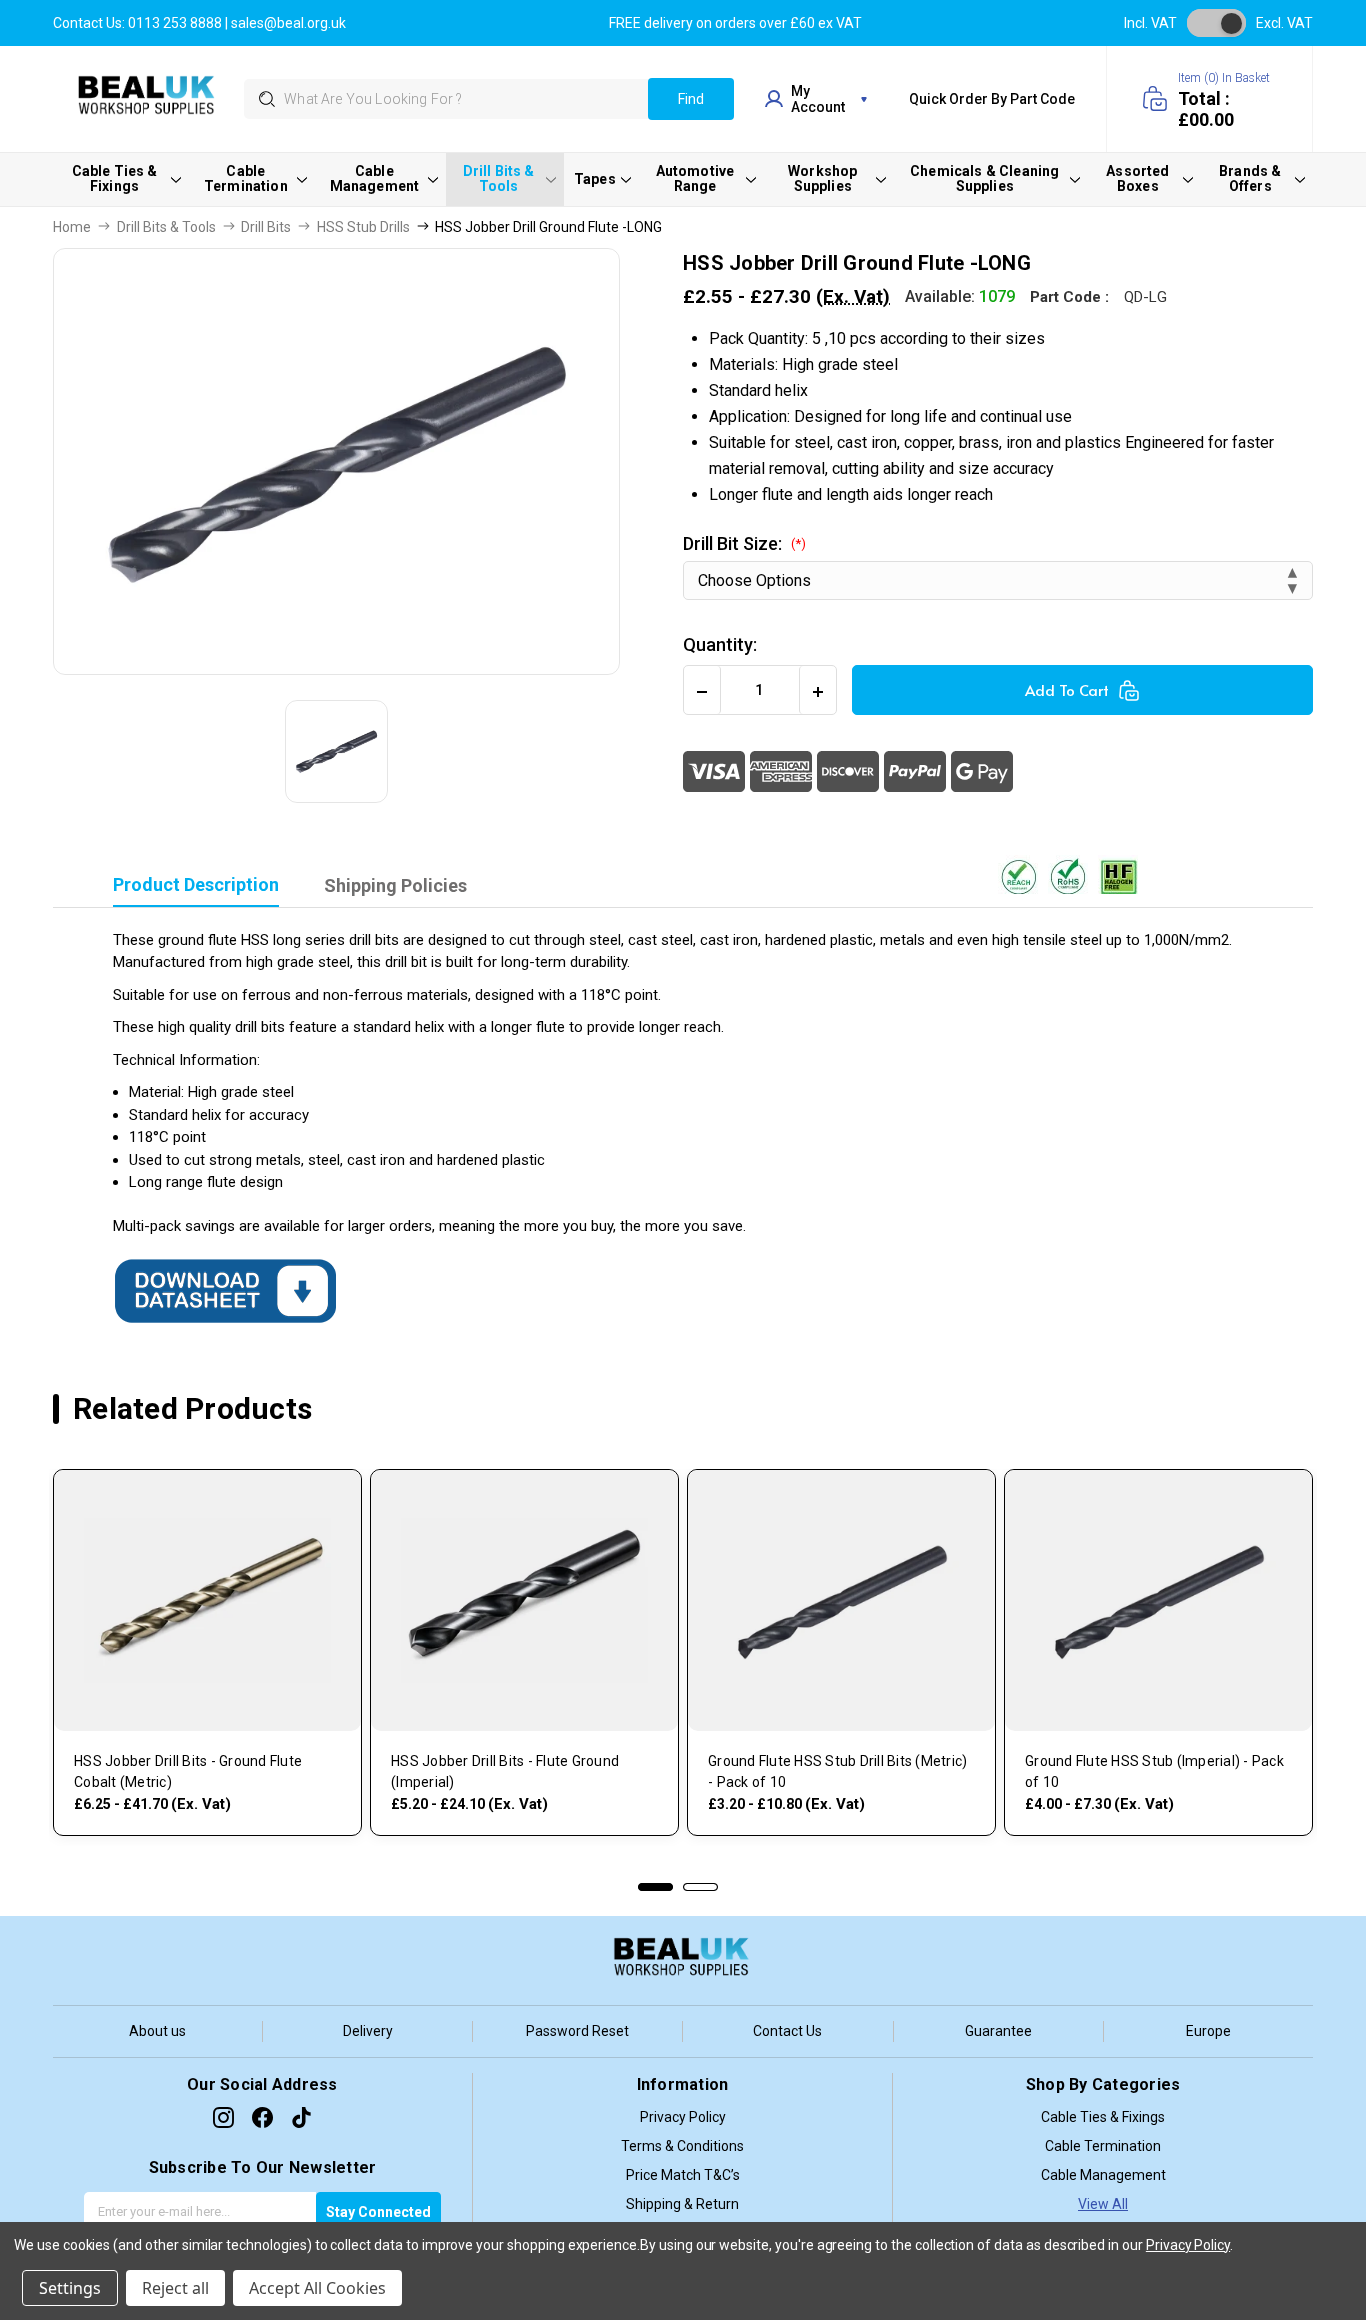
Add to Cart (1067, 689)
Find (691, 99)
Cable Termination (1103, 2146)
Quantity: (720, 644)
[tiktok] (301, 2117)
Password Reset (577, 2031)
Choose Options (207, 1700)
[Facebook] (262, 2117)
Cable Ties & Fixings (1103, 2117)
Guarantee (998, 2031)
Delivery (368, 2031)
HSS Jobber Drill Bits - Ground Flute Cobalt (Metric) (188, 1771)
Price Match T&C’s (683, 2175)
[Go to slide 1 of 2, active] (655, 1887)
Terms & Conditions (682, 2146)
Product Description (196, 884)
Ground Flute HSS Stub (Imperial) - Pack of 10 (1154, 1771)
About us (157, 2031)
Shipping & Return (682, 2204)
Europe (1208, 2031)
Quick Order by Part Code (992, 99)
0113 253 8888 (175, 23)
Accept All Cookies (317, 2288)
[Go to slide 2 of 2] (700, 1887)
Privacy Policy (683, 2117)
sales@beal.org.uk (288, 23)
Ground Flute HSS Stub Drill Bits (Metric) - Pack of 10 (837, 1771)
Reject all (175, 2288)
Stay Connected (378, 2212)
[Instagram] (223, 2117)
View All (1103, 2204)
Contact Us (787, 2031)
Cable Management (1103, 2175)
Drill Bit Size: (744, 543)
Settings (70, 2288)
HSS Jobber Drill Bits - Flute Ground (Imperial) (505, 1771)
